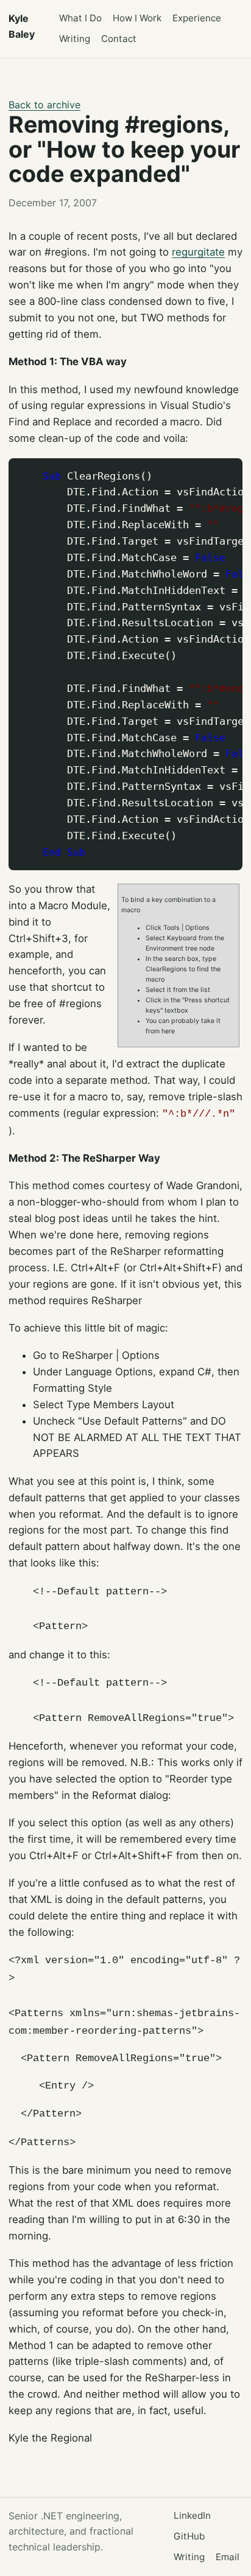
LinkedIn (192, 2515)
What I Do (80, 18)
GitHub (189, 2536)
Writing (75, 39)
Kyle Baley (22, 26)
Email (228, 2557)
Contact (119, 39)
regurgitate (198, 252)
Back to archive (44, 105)
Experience (197, 18)
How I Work (137, 18)
